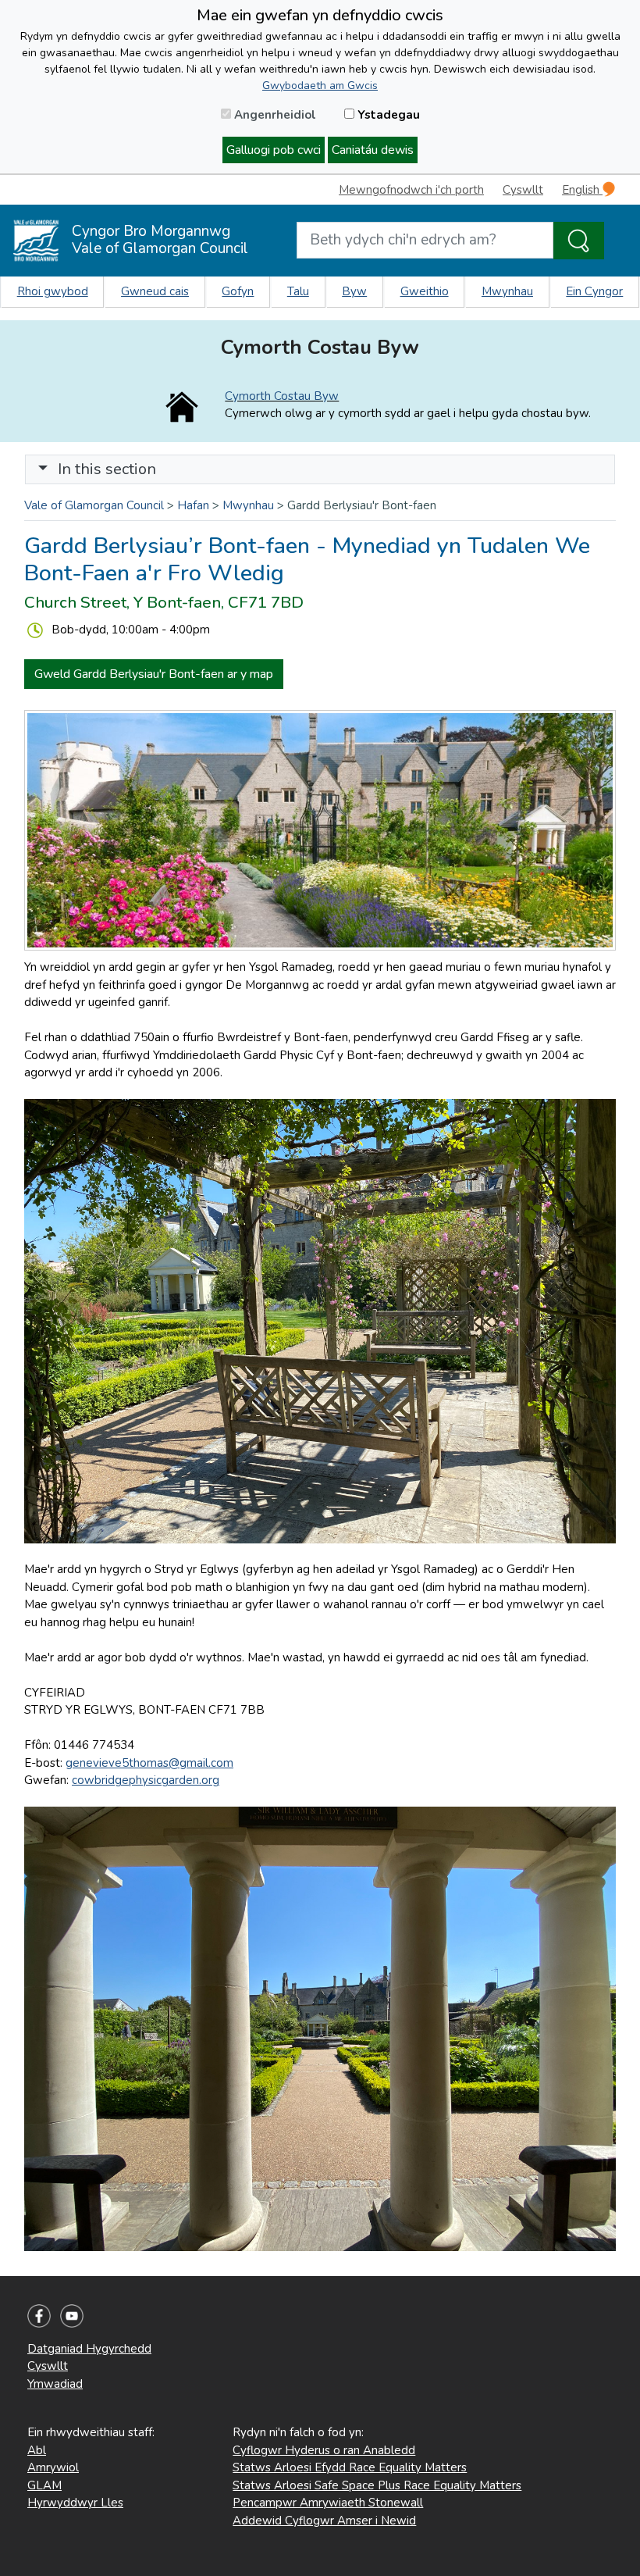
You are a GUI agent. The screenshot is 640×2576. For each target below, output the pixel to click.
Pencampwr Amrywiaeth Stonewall (328, 2503)
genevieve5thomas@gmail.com (149, 1763)
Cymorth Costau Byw (282, 396)
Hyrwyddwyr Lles (75, 2503)
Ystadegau (387, 115)
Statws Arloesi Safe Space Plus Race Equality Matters (377, 2485)
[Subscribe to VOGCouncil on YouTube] (72, 2315)
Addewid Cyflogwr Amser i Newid (324, 2521)
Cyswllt (523, 190)
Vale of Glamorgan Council (94, 505)
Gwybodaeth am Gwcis (320, 86)
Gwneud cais (155, 291)
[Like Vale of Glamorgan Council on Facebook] (39, 2315)
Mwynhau (507, 291)
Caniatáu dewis (373, 150)
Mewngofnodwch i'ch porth (411, 190)
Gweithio (425, 291)
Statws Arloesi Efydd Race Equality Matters (350, 2467)
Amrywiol (53, 2467)
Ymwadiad (55, 2384)
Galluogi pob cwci (274, 150)
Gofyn (238, 291)
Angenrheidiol (274, 115)
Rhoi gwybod (53, 291)
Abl (37, 2450)
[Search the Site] (579, 241)
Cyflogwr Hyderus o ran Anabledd (324, 2450)
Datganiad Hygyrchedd (89, 2349)
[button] (43, 469)
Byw (354, 291)
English (582, 190)
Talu (298, 291)
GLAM (44, 2485)
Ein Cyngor (594, 291)
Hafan (193, 505)
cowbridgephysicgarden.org (146, 1780)
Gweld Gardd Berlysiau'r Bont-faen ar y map (154, 674)
